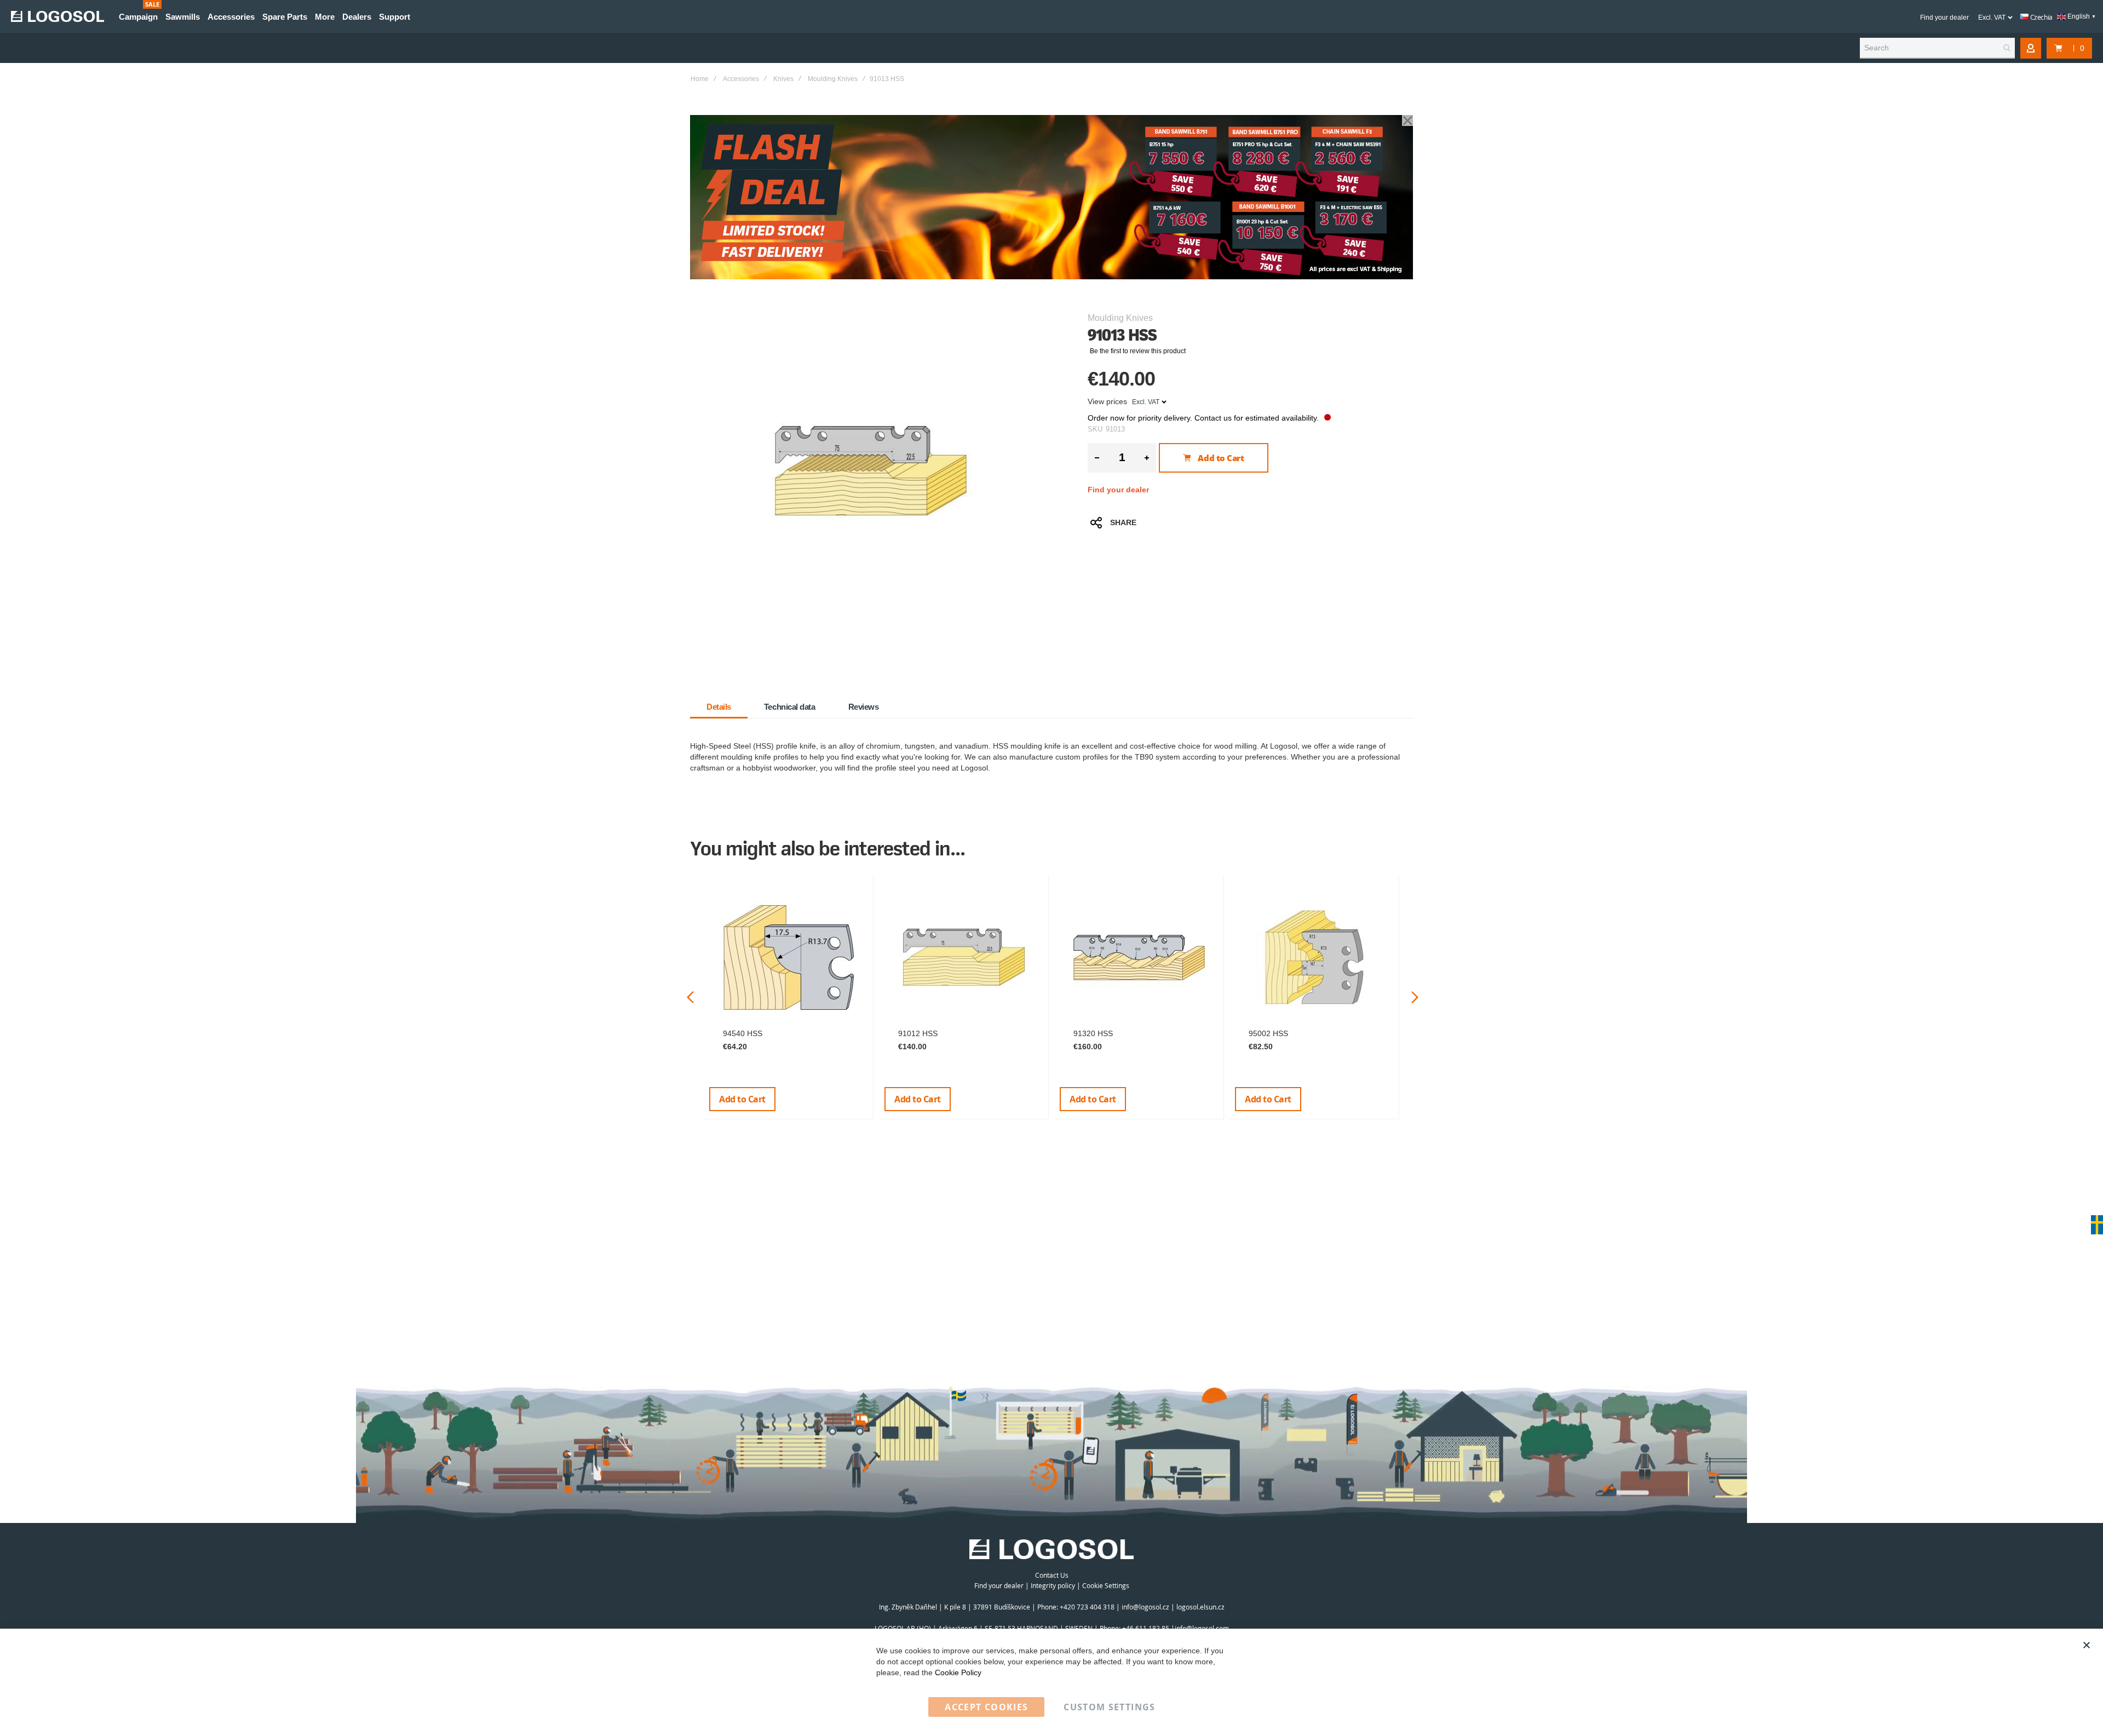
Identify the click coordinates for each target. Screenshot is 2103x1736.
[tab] (719, 707)
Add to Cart (742, 1099)
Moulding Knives (833, 79)
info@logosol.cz (1145, 1607)
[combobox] (1937, 48)
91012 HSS (918, 1033)
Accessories (741, 79)
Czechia (2041, 17)
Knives (783, 79)
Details (719, 707)
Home (700, 79)
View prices (1107, 401)
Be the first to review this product (1138, 351)
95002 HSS (1268, 1033)
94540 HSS (743, 1033)
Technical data (790, 707)
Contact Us (1052, 1575)
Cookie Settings (1106, 1585)
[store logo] (58, 16)
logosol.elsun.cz (1200, 1607)
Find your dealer (1944, 18)
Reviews (864, 707)
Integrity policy (1053, 1585)
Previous (690, 998)
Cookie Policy (958, 1672)
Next (1415, 998)
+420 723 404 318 (1087, 1607)
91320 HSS (1093, 1033)
